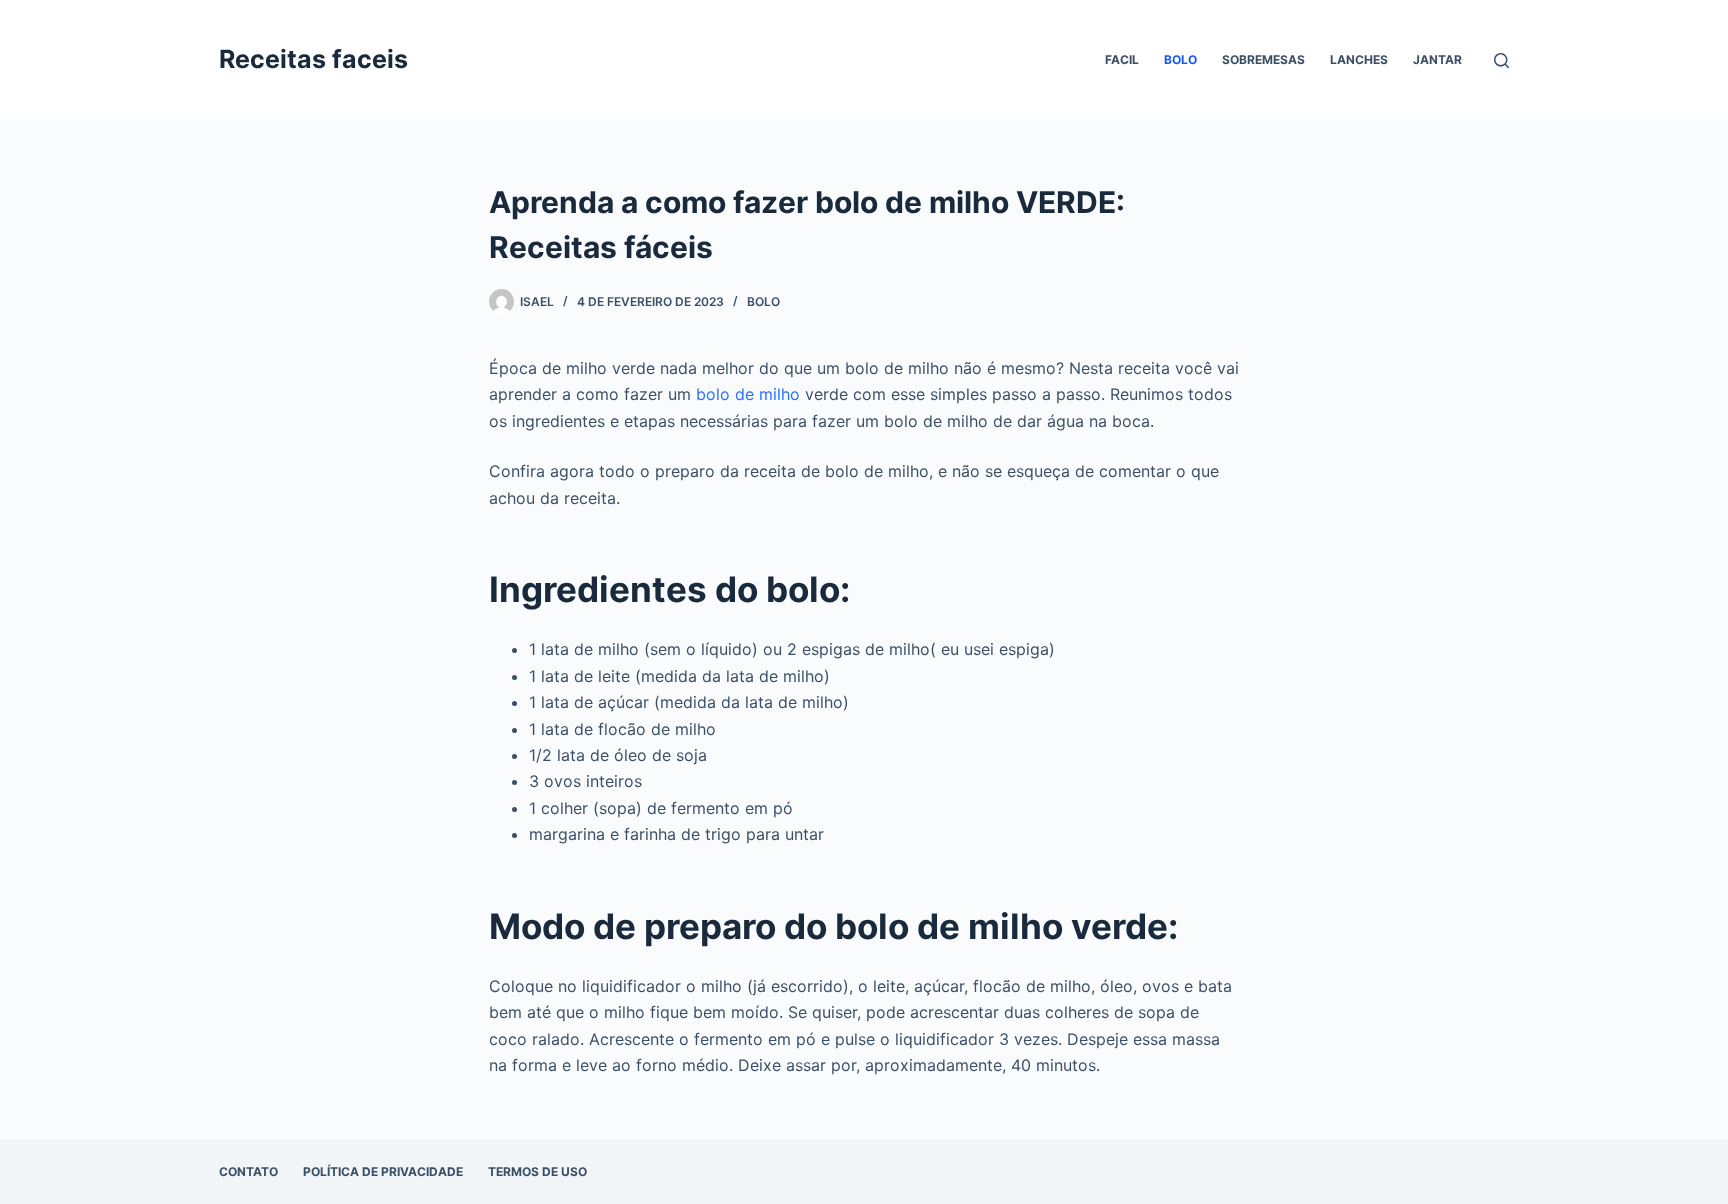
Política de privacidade (383, 1171)
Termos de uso (537, 1171)
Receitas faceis (313, 59)
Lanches (1359, 59)
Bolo (1180, 59)
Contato (248, 1171)
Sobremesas (1263, 59)
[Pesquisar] (1501, 60)
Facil (1122, 59)
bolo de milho (748, 394)
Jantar (1437, 59)
